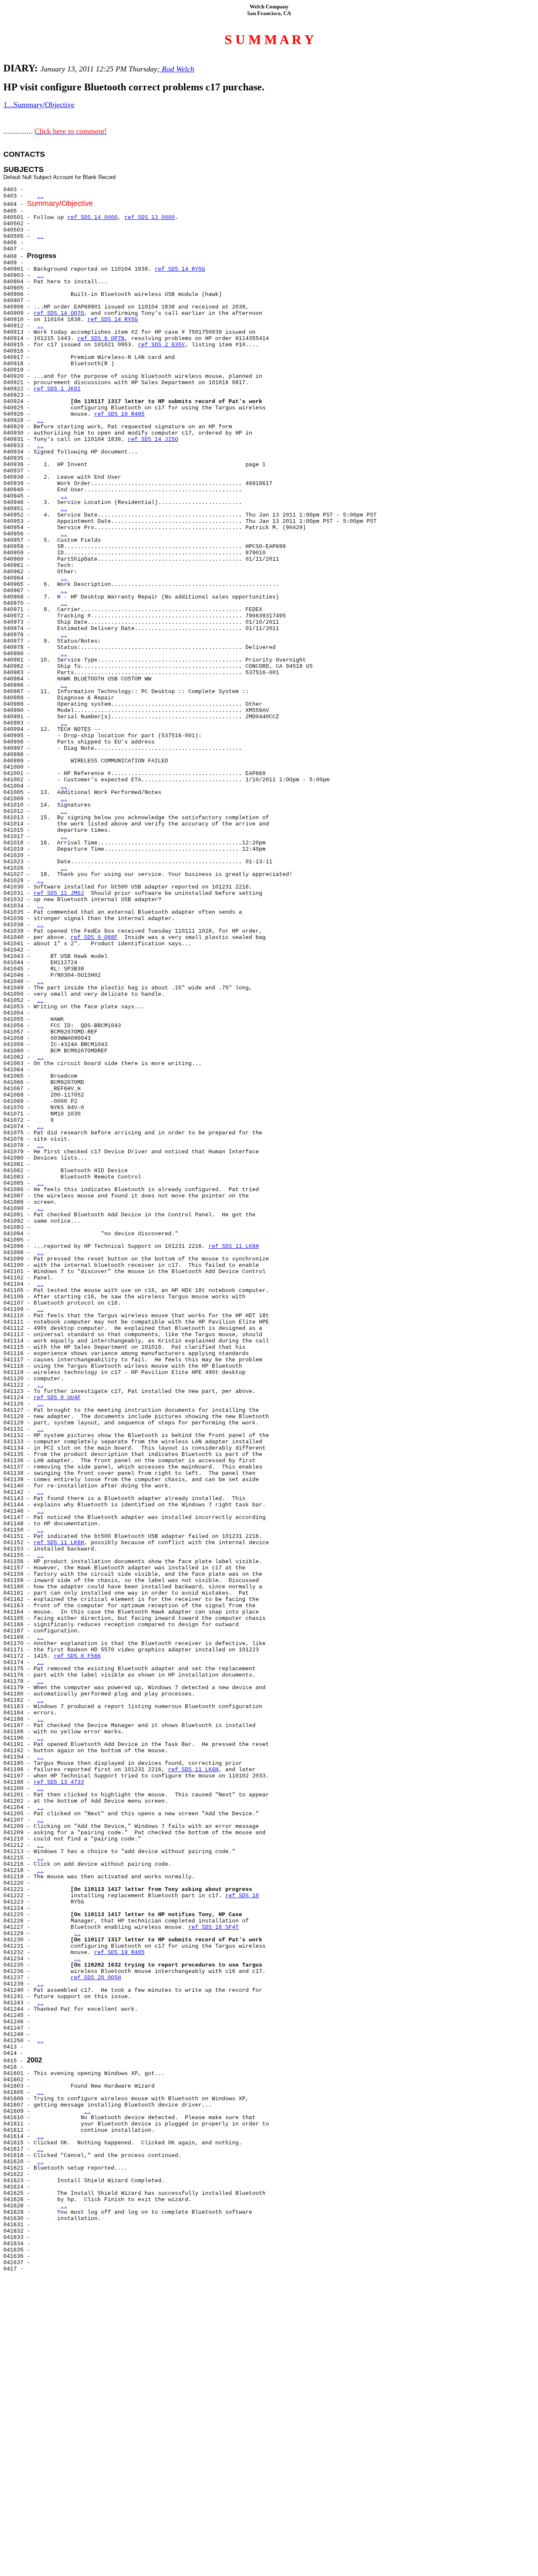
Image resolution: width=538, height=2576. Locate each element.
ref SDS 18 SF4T (214, 1927)
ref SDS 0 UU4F (57, 1398)
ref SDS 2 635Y (161, 345)
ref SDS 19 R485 (119, 414)
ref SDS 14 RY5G (180, 269)
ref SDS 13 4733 (59, 1782)
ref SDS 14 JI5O (153, 439)
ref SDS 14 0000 (92, 218)
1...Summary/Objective (39, 105)
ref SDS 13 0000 (150, 218)
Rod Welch (177, 69)
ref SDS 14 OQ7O (59, 313)
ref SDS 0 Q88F (94, 937)
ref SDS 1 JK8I (57, 389)
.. (40, 196)
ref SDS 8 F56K (77, 1656)
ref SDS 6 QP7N (101, 339)
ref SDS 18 (242, 1896)
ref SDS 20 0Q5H (96, 1978)
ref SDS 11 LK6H (234, 1246)
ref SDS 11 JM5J (59, 893)
